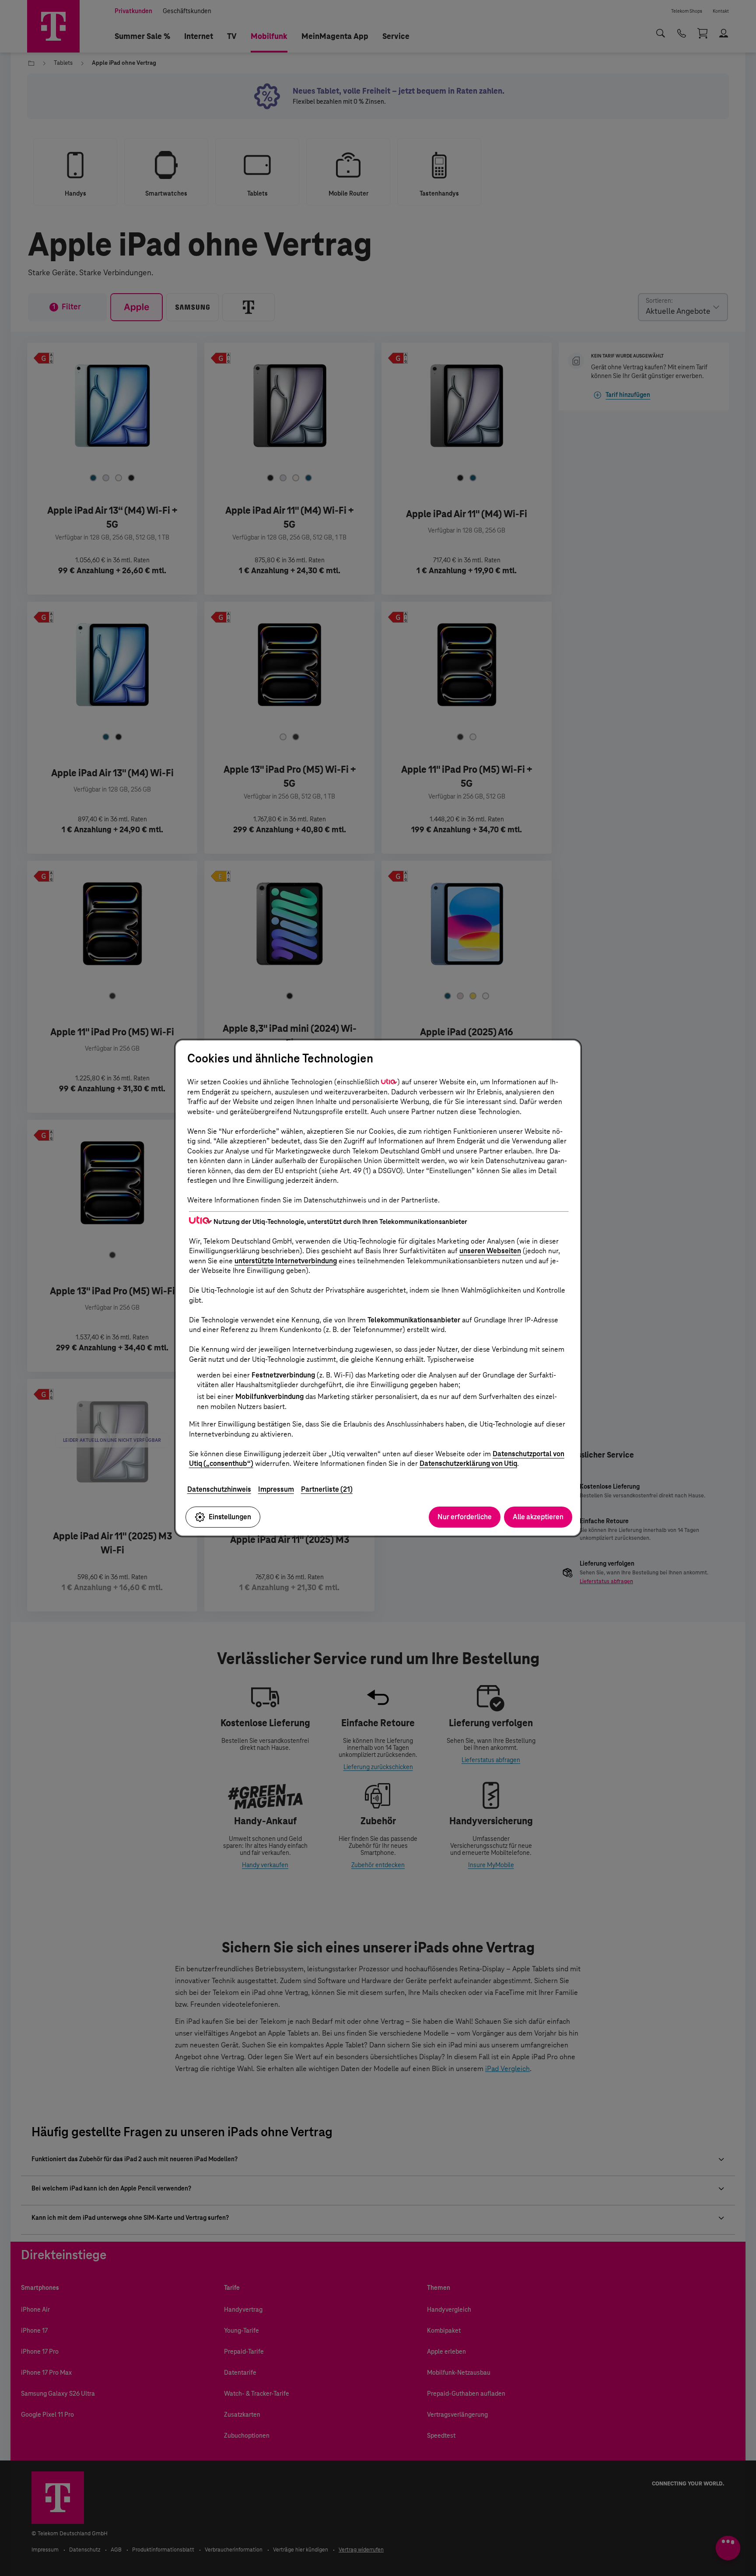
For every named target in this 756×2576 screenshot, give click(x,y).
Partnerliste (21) (327, 1489)
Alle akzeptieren (538, 1517)
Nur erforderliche (465, 1517)
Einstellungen (230, 1517)
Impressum (276, 1489)
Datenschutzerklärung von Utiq (468, 1463)
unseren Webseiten (490, 1251)
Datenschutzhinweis (219, 1489)
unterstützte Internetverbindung (286, 1261)
